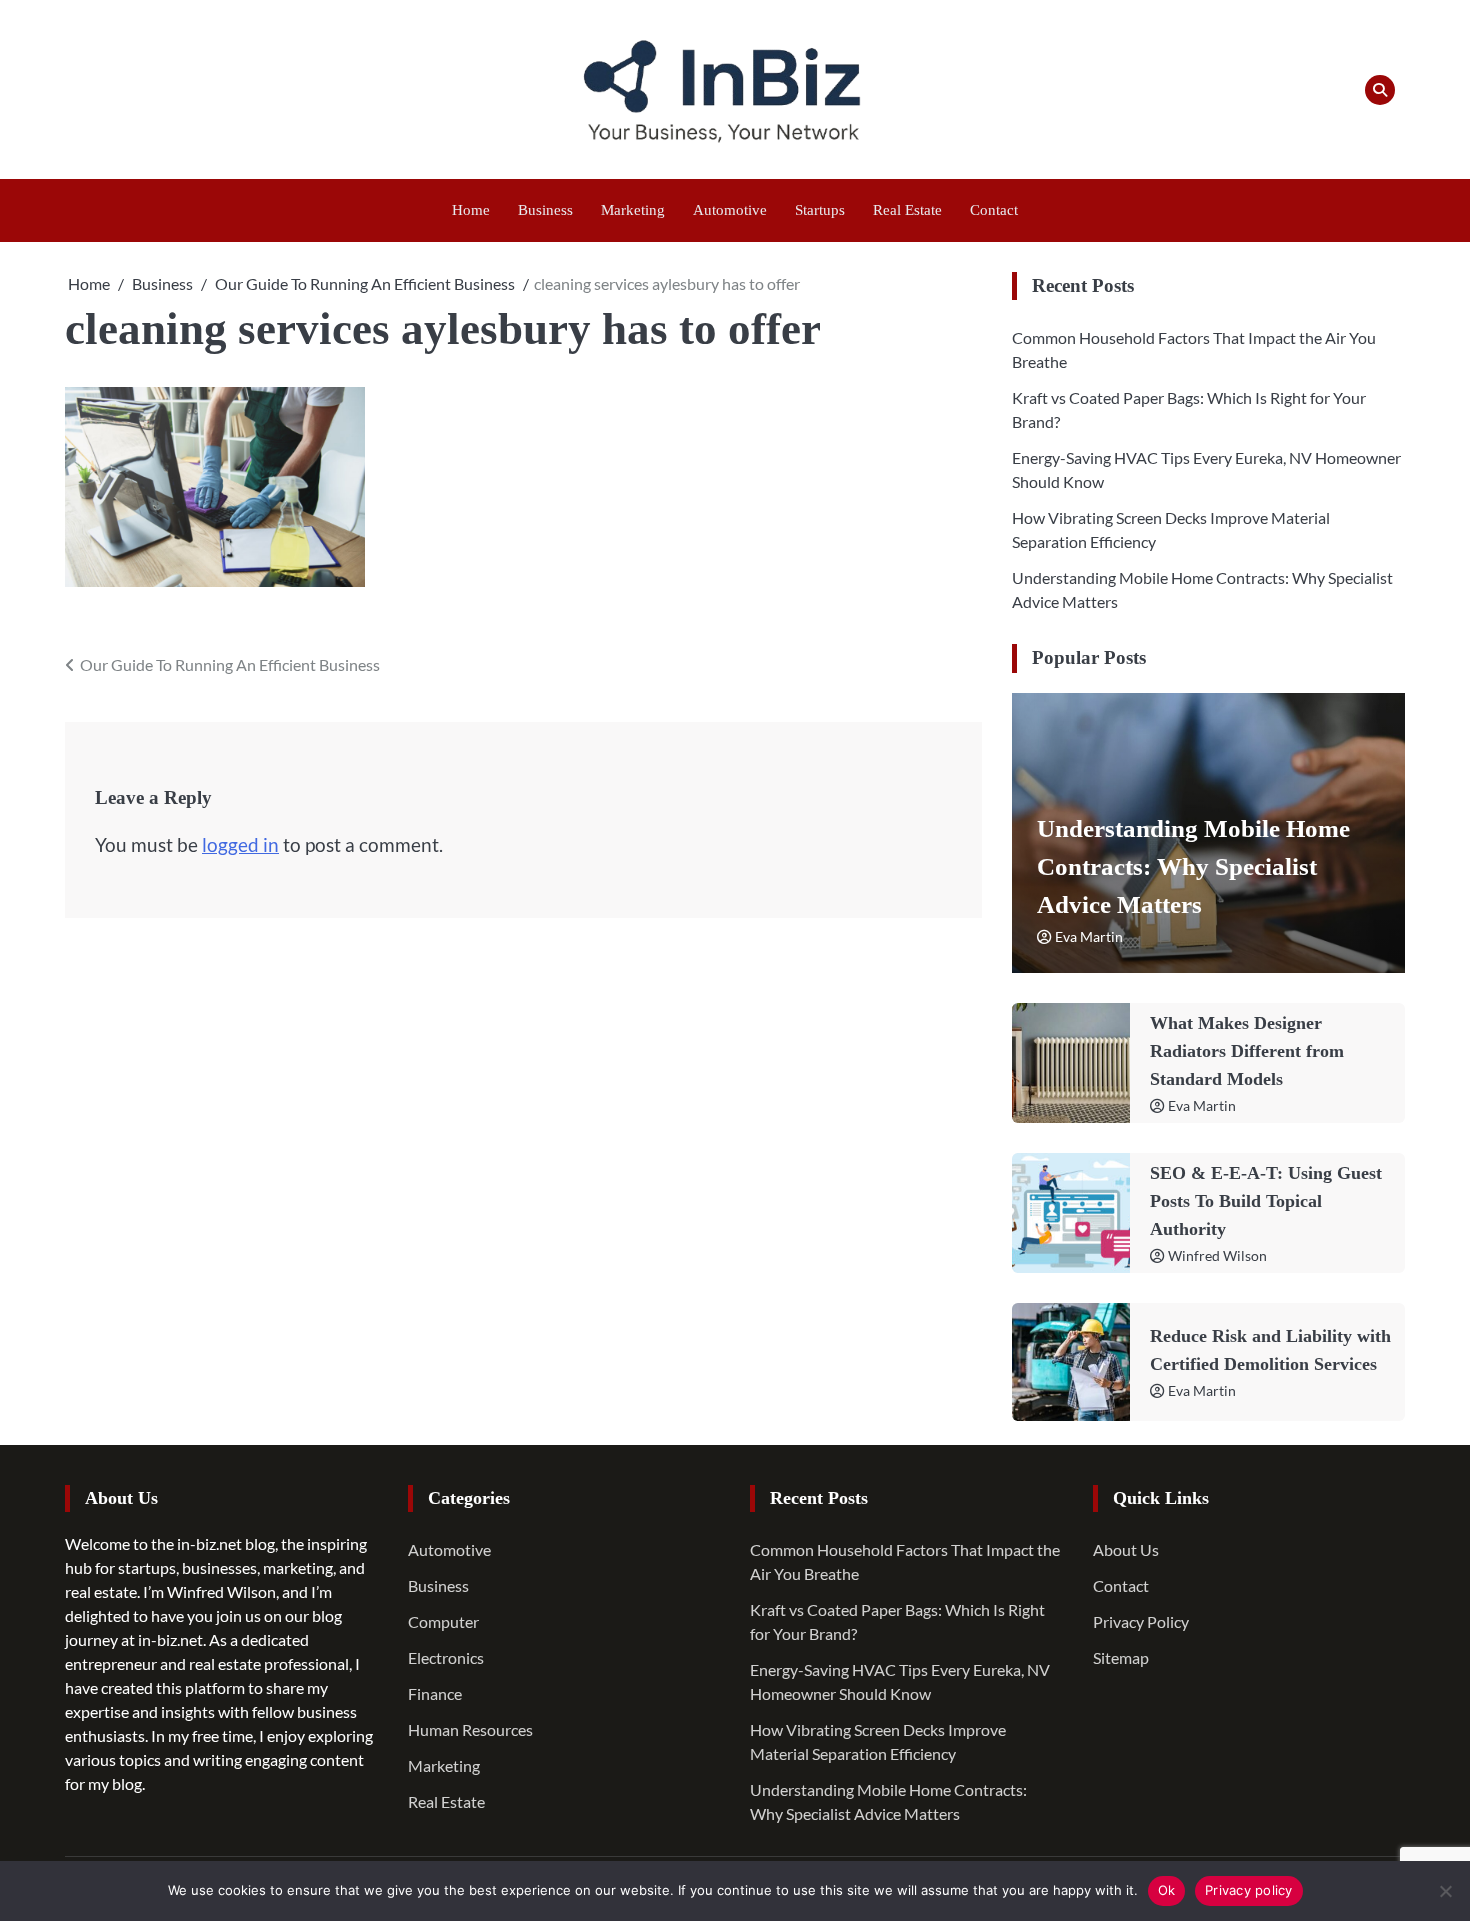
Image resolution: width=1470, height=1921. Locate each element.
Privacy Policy (1141, 1621)
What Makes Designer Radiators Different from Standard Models (1247, 1051)
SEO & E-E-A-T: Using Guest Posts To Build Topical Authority (1266, 1201)
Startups (820, 210)
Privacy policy (1249, 1890)
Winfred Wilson (1217, 1255)
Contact (994, 210)
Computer (443, 1621)
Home (471, 210)
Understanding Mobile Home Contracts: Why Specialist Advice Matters (1193, 866)
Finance (435, 1693)
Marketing (633, 210)
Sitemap (1121, 1657)
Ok (1167, 1890)
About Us (1126, 1549)
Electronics (446, 1657)
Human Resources (470, 1729)
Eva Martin (1089, 936)
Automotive (730, 210)
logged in (240, 844)
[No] (1445, 1891)
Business (545, 210)
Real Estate (907, 210)
